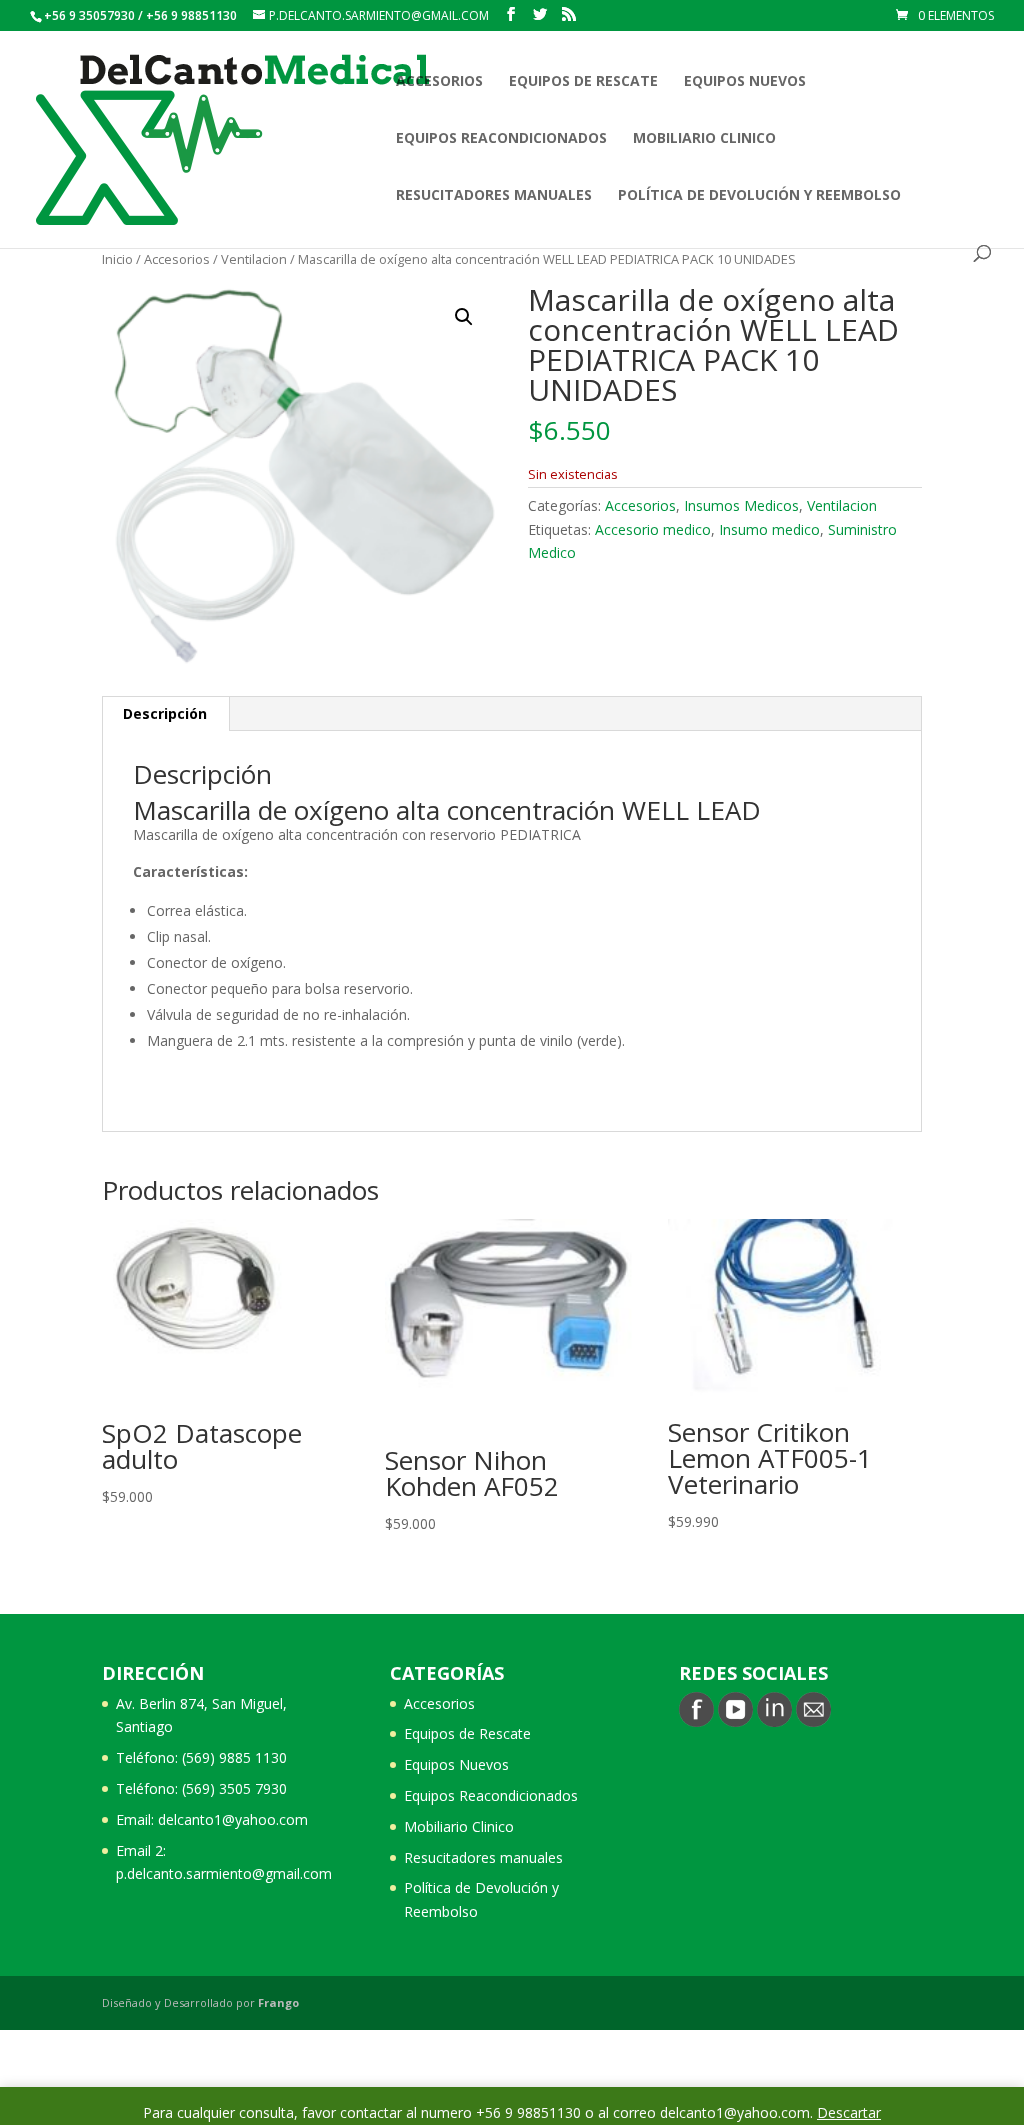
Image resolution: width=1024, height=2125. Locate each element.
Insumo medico (769, 529)
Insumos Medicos (741, 505)
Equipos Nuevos (745, 82)
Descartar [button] (849, 2112)
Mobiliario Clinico (704, 139)
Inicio (117, 259)
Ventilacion (254, 259)
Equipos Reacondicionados (501, 139)
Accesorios (439, 82)
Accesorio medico (653, 529)
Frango (278, 2002)
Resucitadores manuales (494, 196)
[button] (464, 317)
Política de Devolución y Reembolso (759, 196)
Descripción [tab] (165, 713)
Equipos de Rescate (583, 82)
